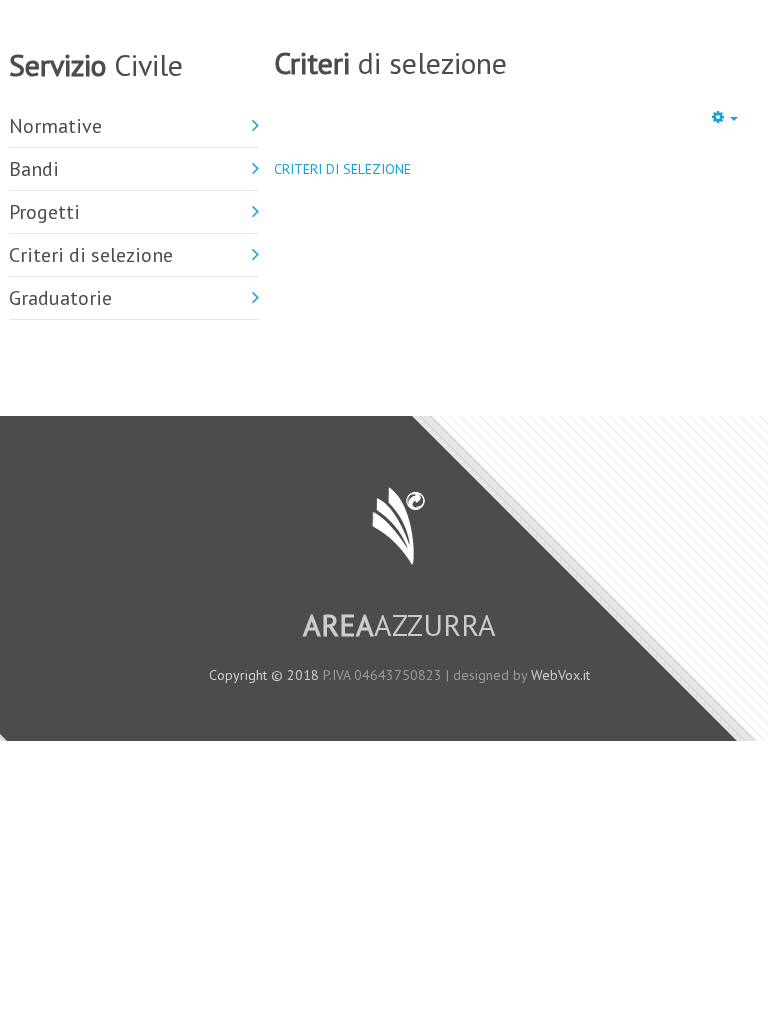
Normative (55, 126)
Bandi (34, 169)
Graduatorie (60, 298)
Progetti (44, 212)
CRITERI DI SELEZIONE (342, 169)
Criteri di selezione (91, 255)
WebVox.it (560, 675)
